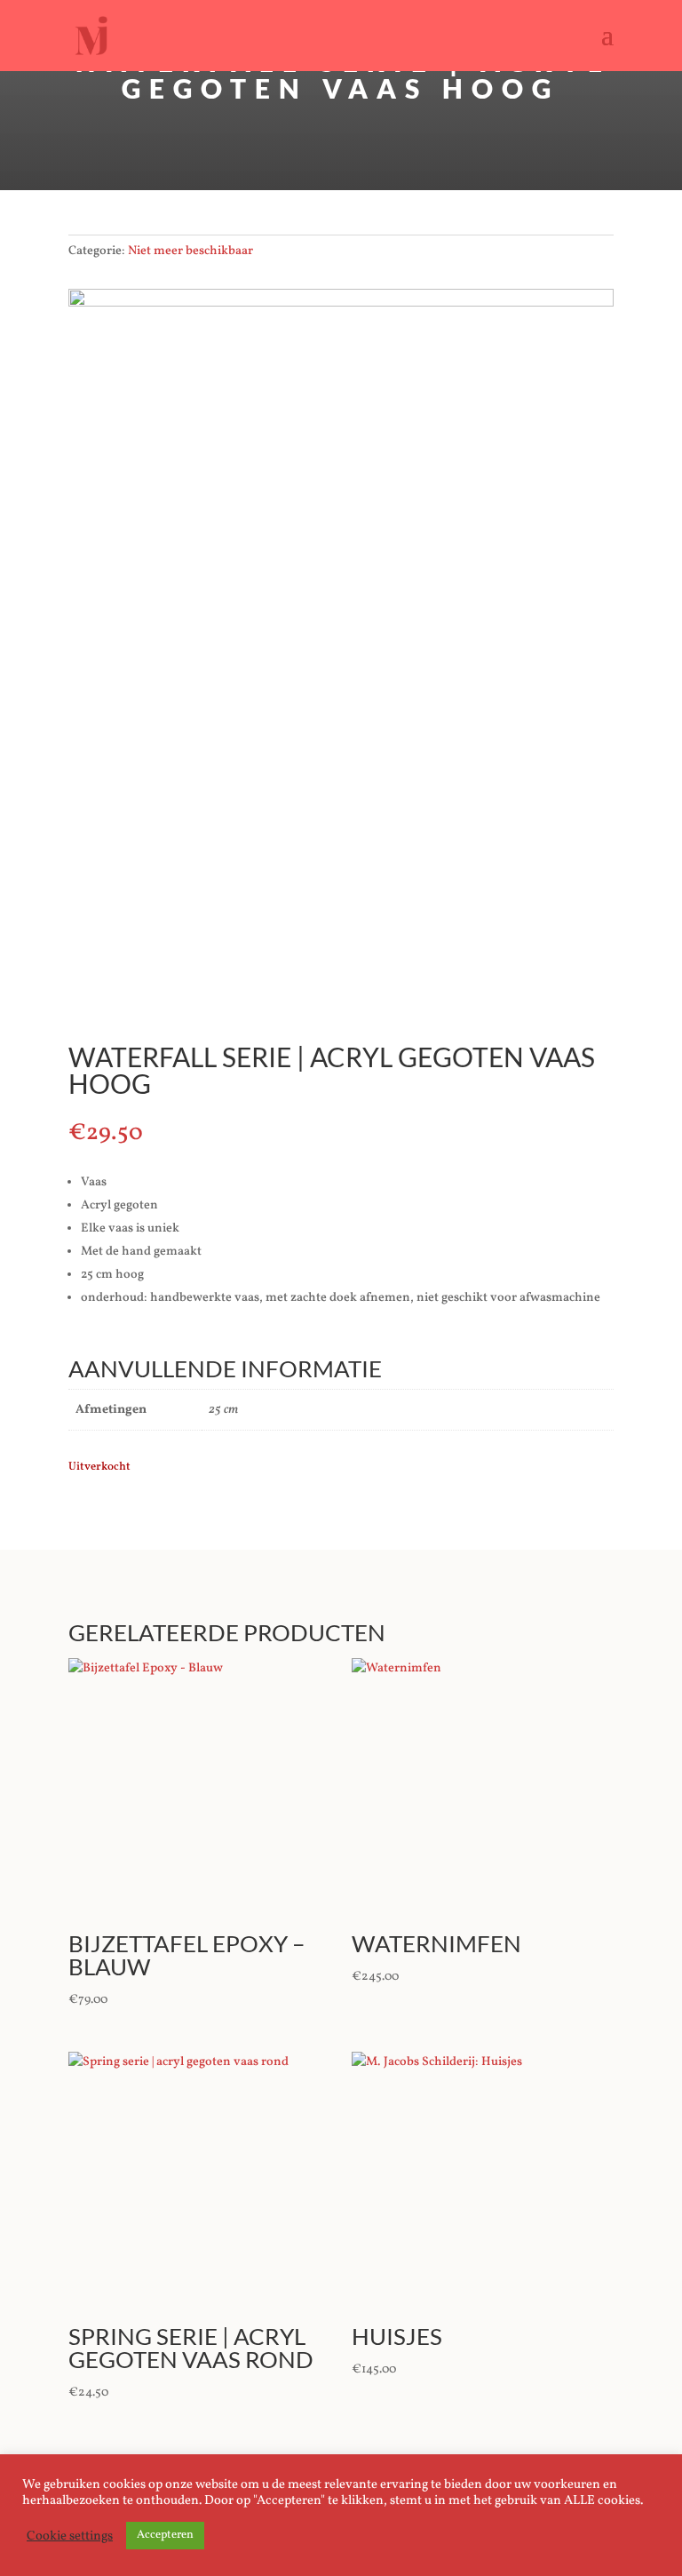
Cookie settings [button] (70, 2536)
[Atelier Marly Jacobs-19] (341, 303)
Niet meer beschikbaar (190, 251)
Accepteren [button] (165, 2535)
